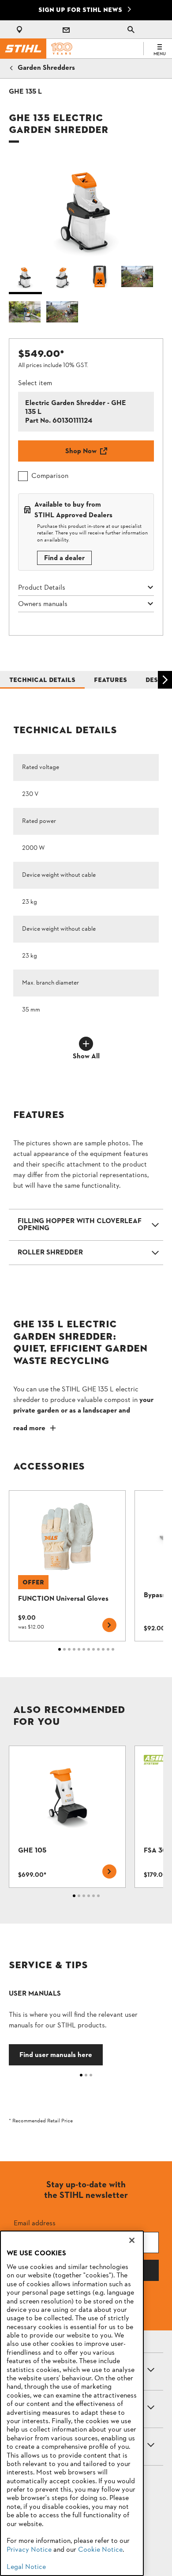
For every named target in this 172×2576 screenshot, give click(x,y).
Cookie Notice (100, 2550)
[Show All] (86, 1044)
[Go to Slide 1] (25, 279)
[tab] (25, 92)
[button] (86, 207)
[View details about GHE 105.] (67, 1817)
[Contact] (66, 30)
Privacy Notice (29, 2550)
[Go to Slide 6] (63, 314)
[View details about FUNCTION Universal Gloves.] (67, 1566)
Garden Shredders (46, 68)
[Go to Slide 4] (138, 279)
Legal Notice (26, 2567)
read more (29, 1428)
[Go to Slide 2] (63, 279)
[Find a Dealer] (21, 30)
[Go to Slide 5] (25, 314)
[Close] (132, 2240)
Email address (35, 2223)
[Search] (131, 30)
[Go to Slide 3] (100, 279)
